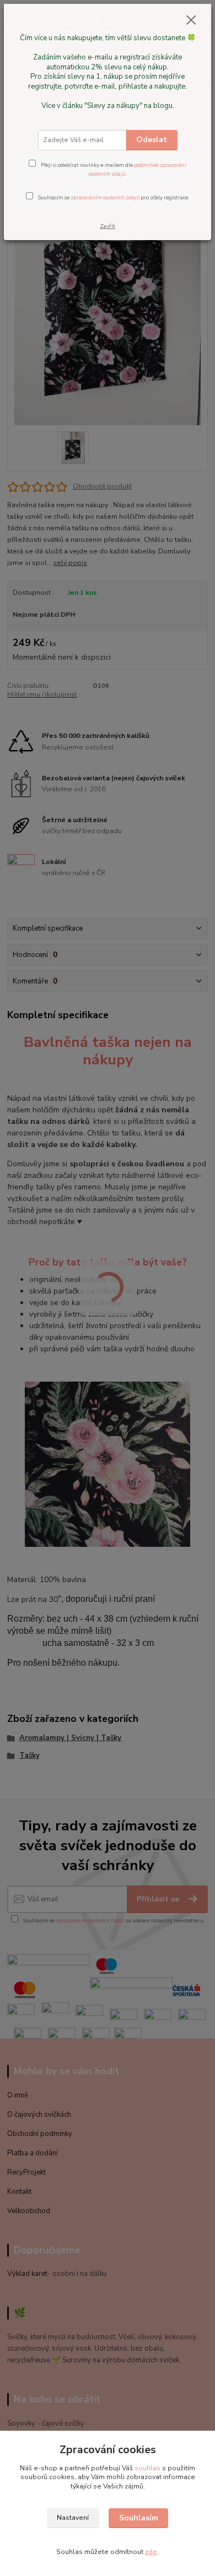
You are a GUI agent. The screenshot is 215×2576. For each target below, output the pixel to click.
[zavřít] (191, 21)
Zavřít (108, 226)
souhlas (147, 2468)
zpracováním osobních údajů (105, 197)
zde (151, 2552)
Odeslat (152, 140)
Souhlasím (139, 2518)
